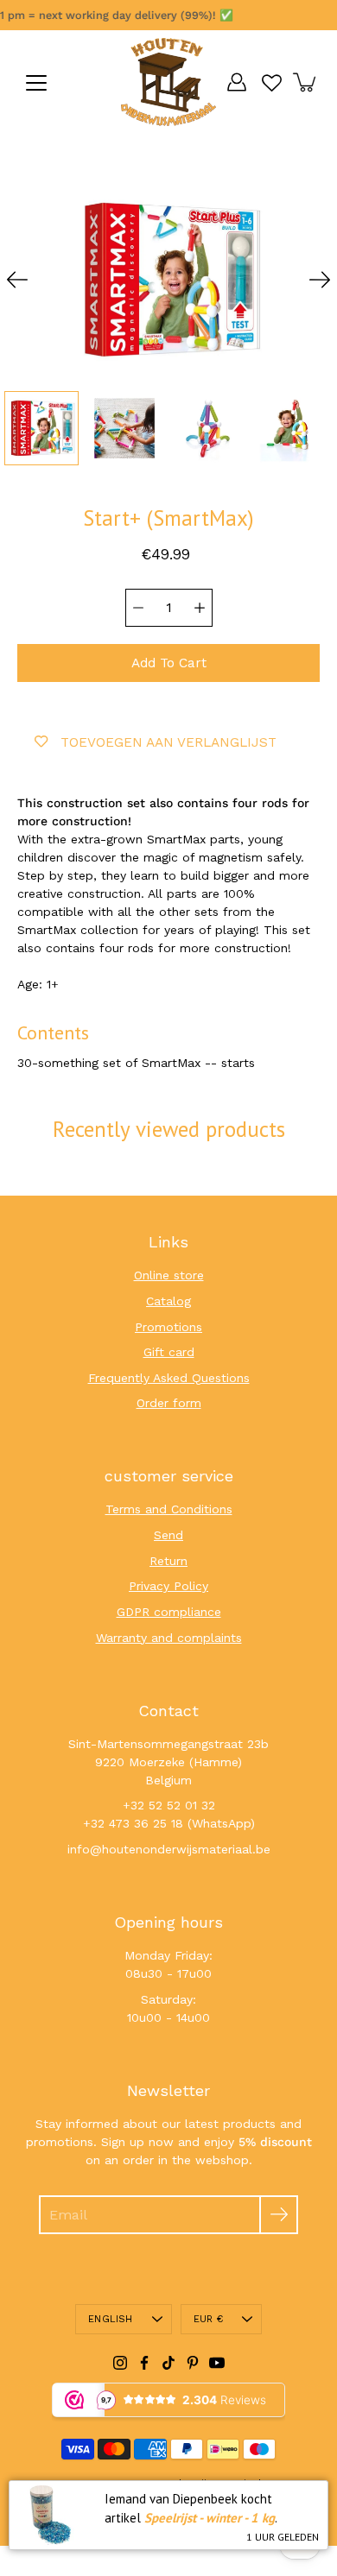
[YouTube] (217, 2363)
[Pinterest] (193, 2363)
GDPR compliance (169, 1612)
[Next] (320, 280)
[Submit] (279, 2215)
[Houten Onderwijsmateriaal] (168, 82)
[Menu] (36, 83)
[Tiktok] (168, 2363)
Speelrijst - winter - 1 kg (210, 2518)
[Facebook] (144, 2363)
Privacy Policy (168, 1586)
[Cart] (306, 82)
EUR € (208, 2319)
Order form (169, 1403)
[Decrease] (138, 608)
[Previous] (17, 280)
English (111, 2319)
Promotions (168, 1327)
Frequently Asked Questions (169, 1378)
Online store (169, 1275)
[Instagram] (120, 2363)
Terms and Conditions (169, 1509)
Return (168, 1561)
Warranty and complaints (169, 1638)
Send (168, 1535)
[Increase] (200, 608)
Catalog (168, 1301)
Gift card (169, 1352)
